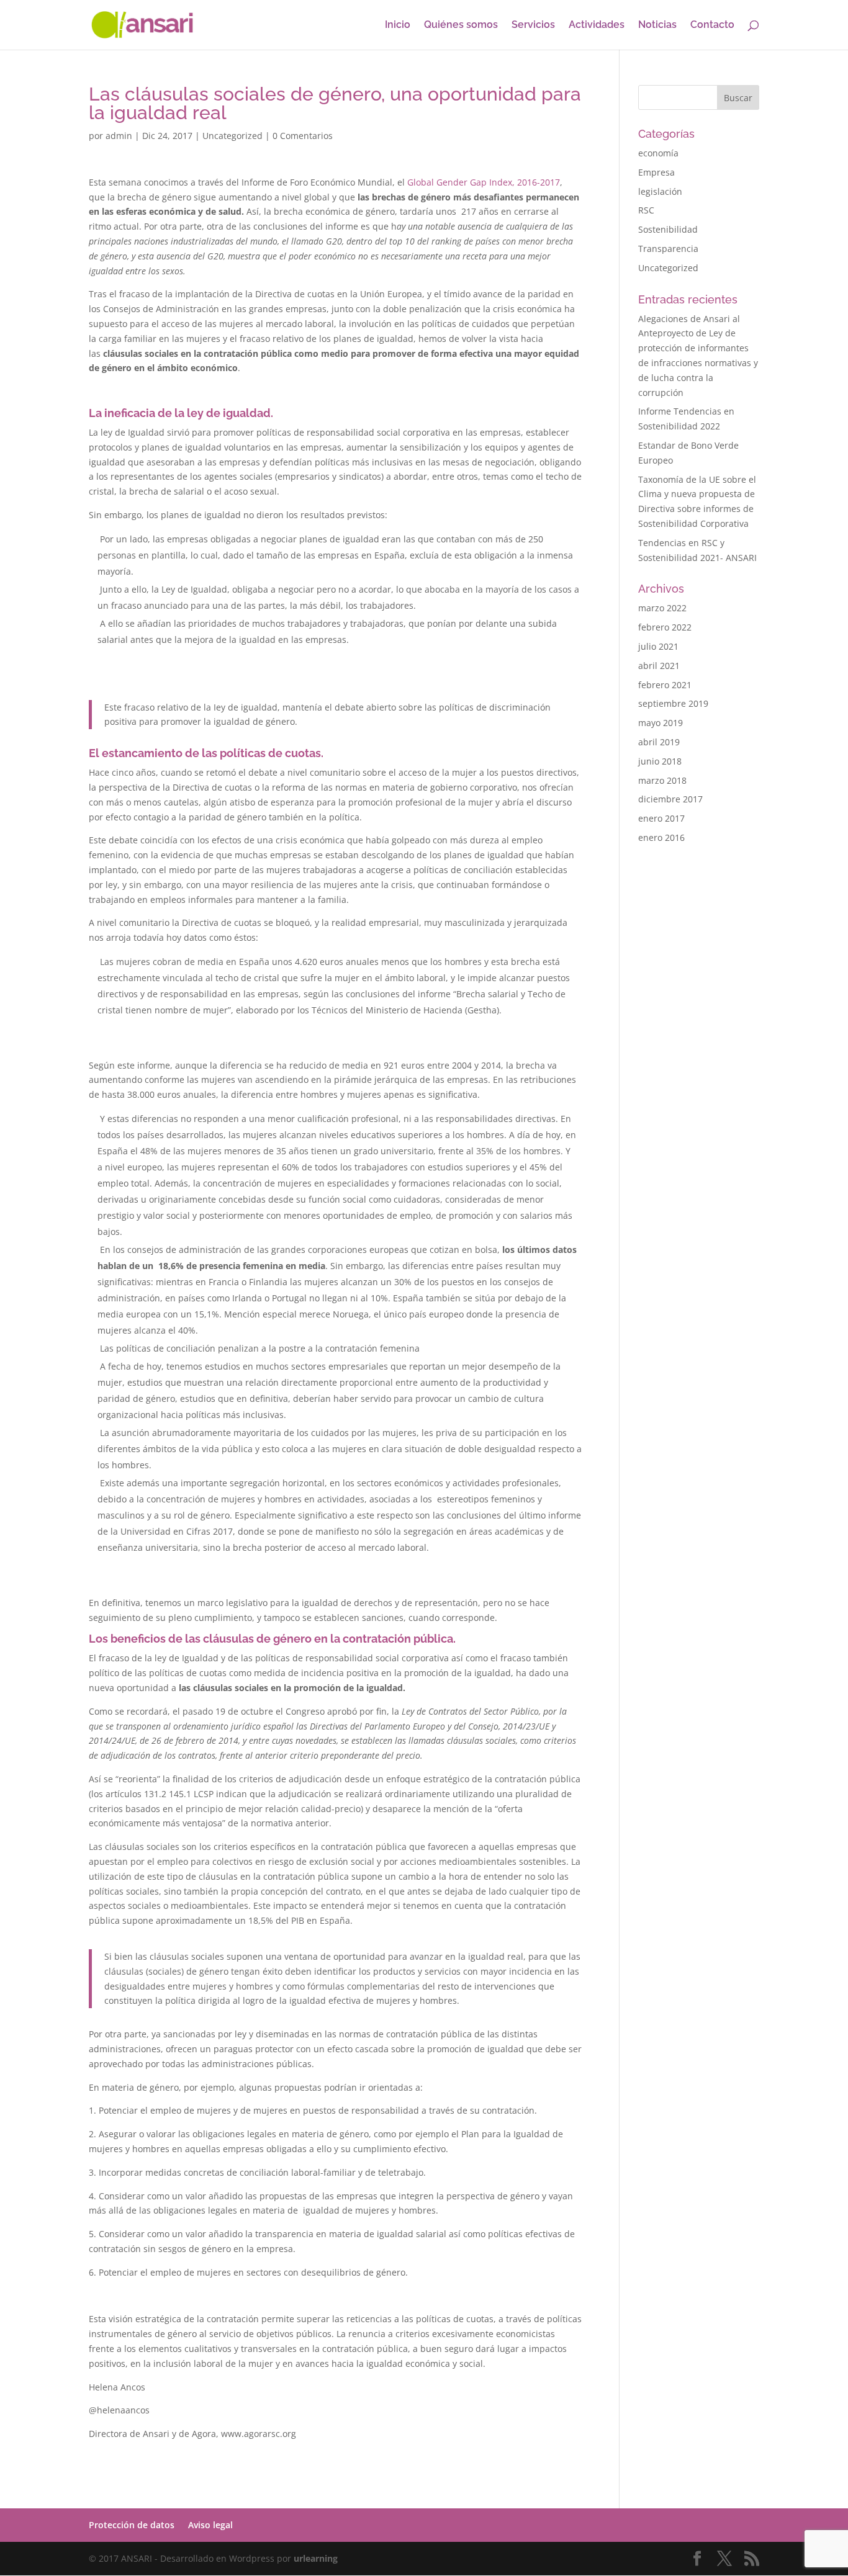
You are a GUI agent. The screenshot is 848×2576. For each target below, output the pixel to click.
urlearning (316, 2558)
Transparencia (668, 249)
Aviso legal (210, 2525)
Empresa (656, 172)
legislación (660, 191)
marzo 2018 (662, 780)
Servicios (533, 25)
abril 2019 (659, 742)
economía (658, 153)
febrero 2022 (665, 627)
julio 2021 (658, 646)
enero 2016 (661, 837)
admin (119, 136)
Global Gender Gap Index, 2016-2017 (484, 182)
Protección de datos (132, 2525)
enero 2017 (661, 818)
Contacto (712, 25)
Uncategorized (232, 136)
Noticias (657, 25)
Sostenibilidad (668, 229)
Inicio (398, 25)
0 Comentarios (303, 136)
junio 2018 (660, 761)
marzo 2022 (662, 608)
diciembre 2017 (670, 799)
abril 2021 (659, 666)
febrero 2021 (665, 685)
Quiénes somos (461, 25)
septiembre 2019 (673, 703)
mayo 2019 (661, 723)
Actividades (597, 25)
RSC (646, 210)
